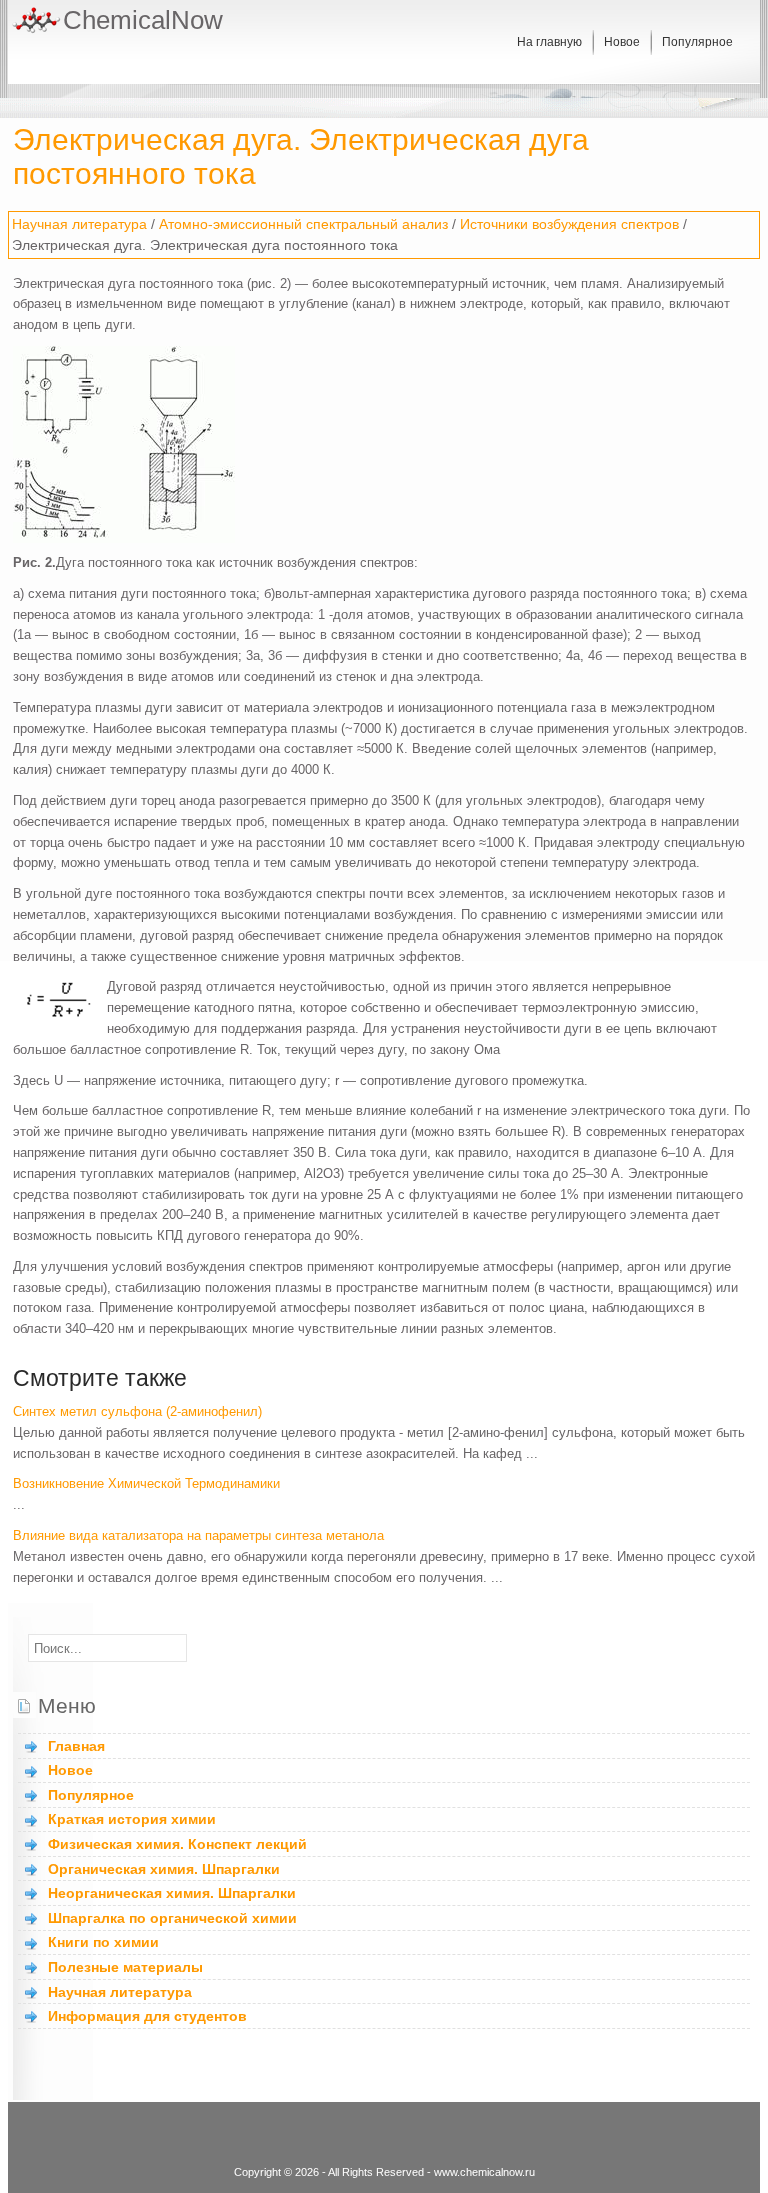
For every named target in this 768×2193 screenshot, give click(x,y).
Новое (622, 42)
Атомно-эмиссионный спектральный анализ (303, 224)
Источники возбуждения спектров (569, 224)
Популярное (697, 42)
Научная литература (79, 224)
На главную (549, 42)
